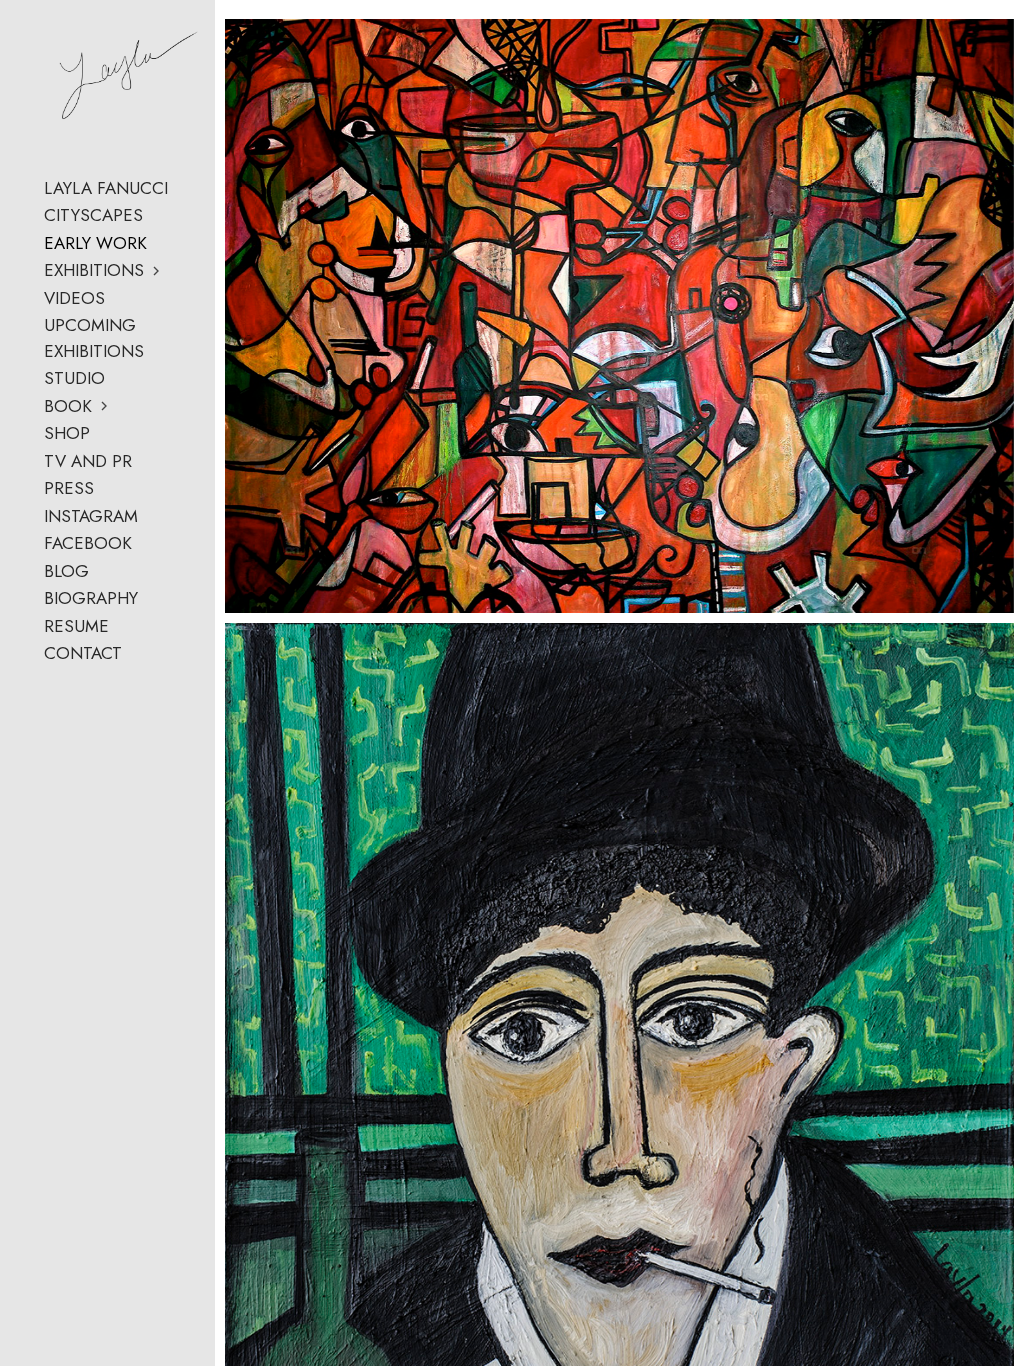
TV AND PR (88, 461)
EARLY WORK (95, 243)
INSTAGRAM (91, 516)
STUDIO (74, 378)
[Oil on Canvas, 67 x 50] (619, 316)
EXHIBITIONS (94, 270)
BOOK (68, 406)
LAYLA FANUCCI (106, 188)
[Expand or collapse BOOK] (105, 406)
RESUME (76, 626)
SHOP (67, 433)
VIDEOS (74, 298)
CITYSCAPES (93, 215)
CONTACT (83, 653)
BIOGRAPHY (91, 598)
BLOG (66, 571)
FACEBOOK (88, 543)
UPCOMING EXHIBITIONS (94, 338)
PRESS (69, 488)
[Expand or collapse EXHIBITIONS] (157, 271)
